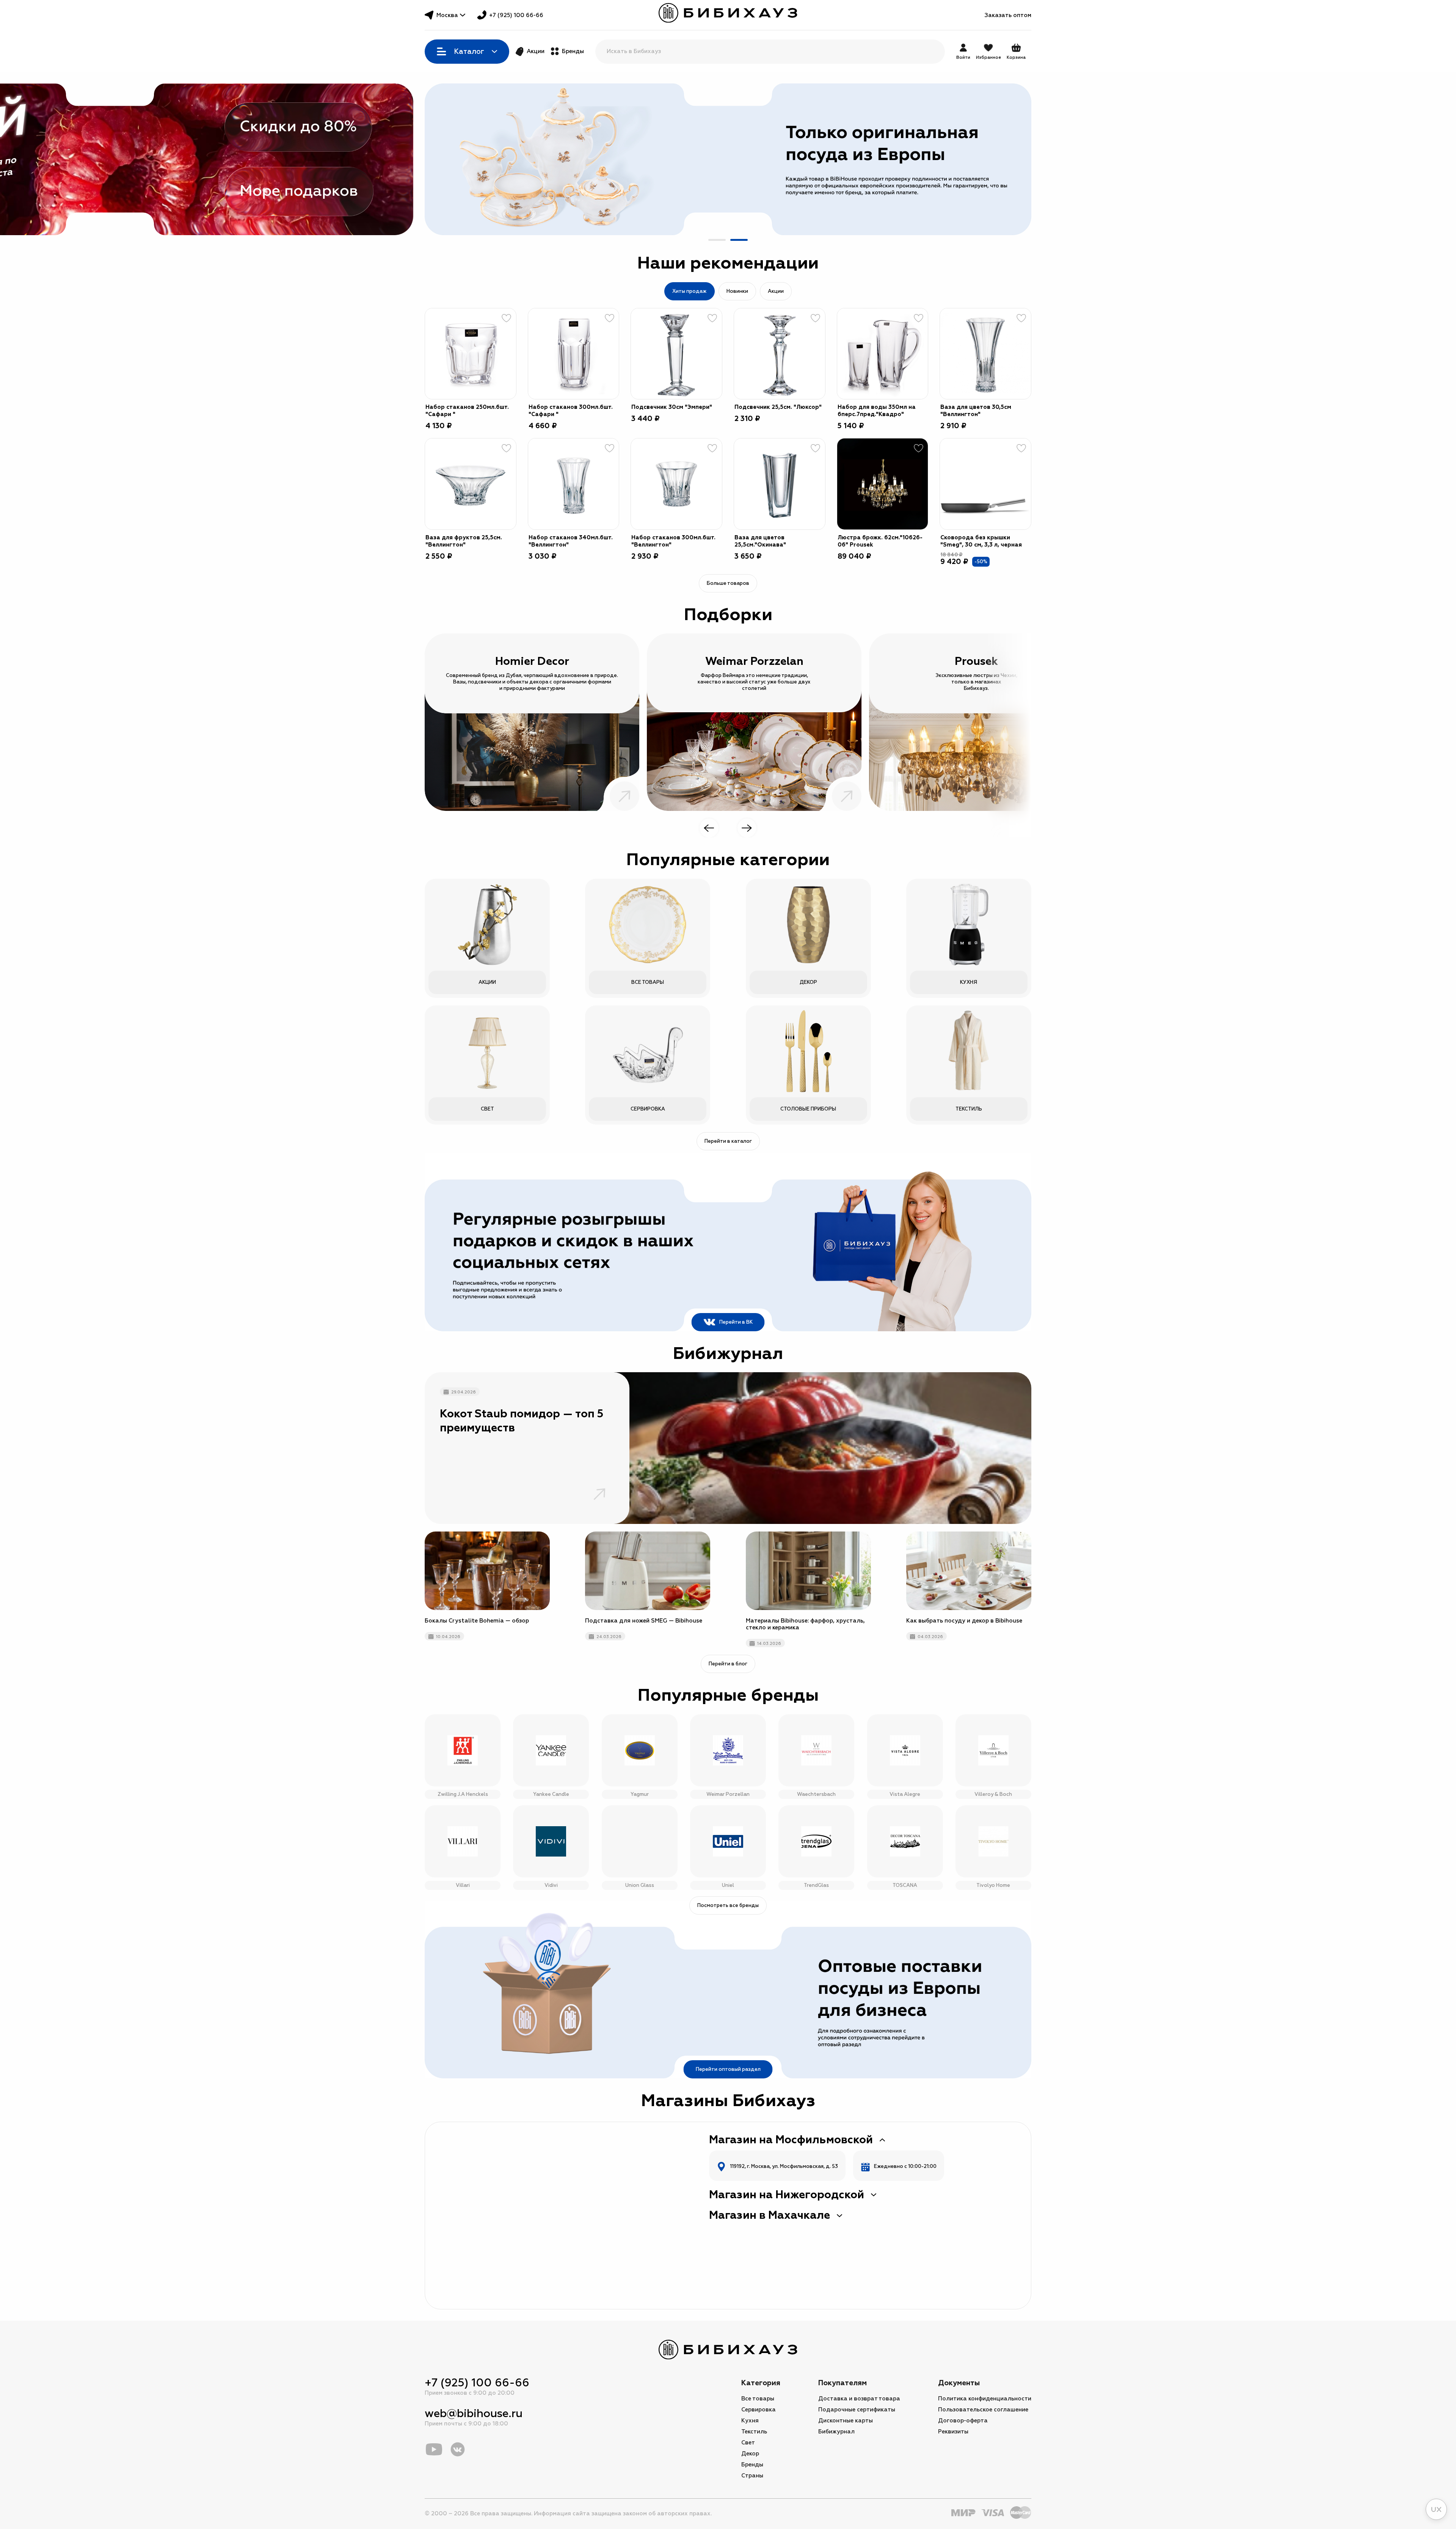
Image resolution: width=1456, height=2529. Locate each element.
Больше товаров (728, 583)
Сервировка (759, 2410)
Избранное (988, 57)
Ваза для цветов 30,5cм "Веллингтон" (976, 411)
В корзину (501, 384)
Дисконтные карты (846, 2421)
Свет (748, 2443)
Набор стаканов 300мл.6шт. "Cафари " (571, 411)
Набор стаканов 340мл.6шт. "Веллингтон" (571, 541)
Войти (963, 57)
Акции (536, 51)
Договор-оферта (963, 2421)
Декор (750, 2454)
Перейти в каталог (728, 1141)
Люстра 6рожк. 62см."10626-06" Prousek (880, 541)
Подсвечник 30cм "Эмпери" (672, 407)
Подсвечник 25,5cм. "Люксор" (778, 407)
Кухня (750, 2421)
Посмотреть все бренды (728, 1905)
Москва (447, 15)
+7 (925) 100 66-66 (516, 15)
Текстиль (754, 2432)
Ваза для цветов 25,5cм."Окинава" (760, 541)
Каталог (469, 52)
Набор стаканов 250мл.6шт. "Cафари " (467, 411)
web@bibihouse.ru (474, 2414)
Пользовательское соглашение (983, 2410)
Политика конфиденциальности (985, 2399)
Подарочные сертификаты (857, 2410)
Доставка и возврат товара (859, 2399)
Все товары (758, 2399)
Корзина (1016, 52)
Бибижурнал (836, 2432)
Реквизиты (953, 2432)
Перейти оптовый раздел (728, 2069)
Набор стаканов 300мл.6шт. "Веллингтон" (673, 541)
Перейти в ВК (736, 1322)
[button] (717, 240)
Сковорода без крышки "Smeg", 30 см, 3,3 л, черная (981, 541)
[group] (728, 159)
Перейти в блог (728, 1664)
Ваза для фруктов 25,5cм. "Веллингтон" (464, 541)
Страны (752, 2476)
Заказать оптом (1008, 15)
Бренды (573, 51)
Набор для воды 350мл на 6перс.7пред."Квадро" (877, 411)
